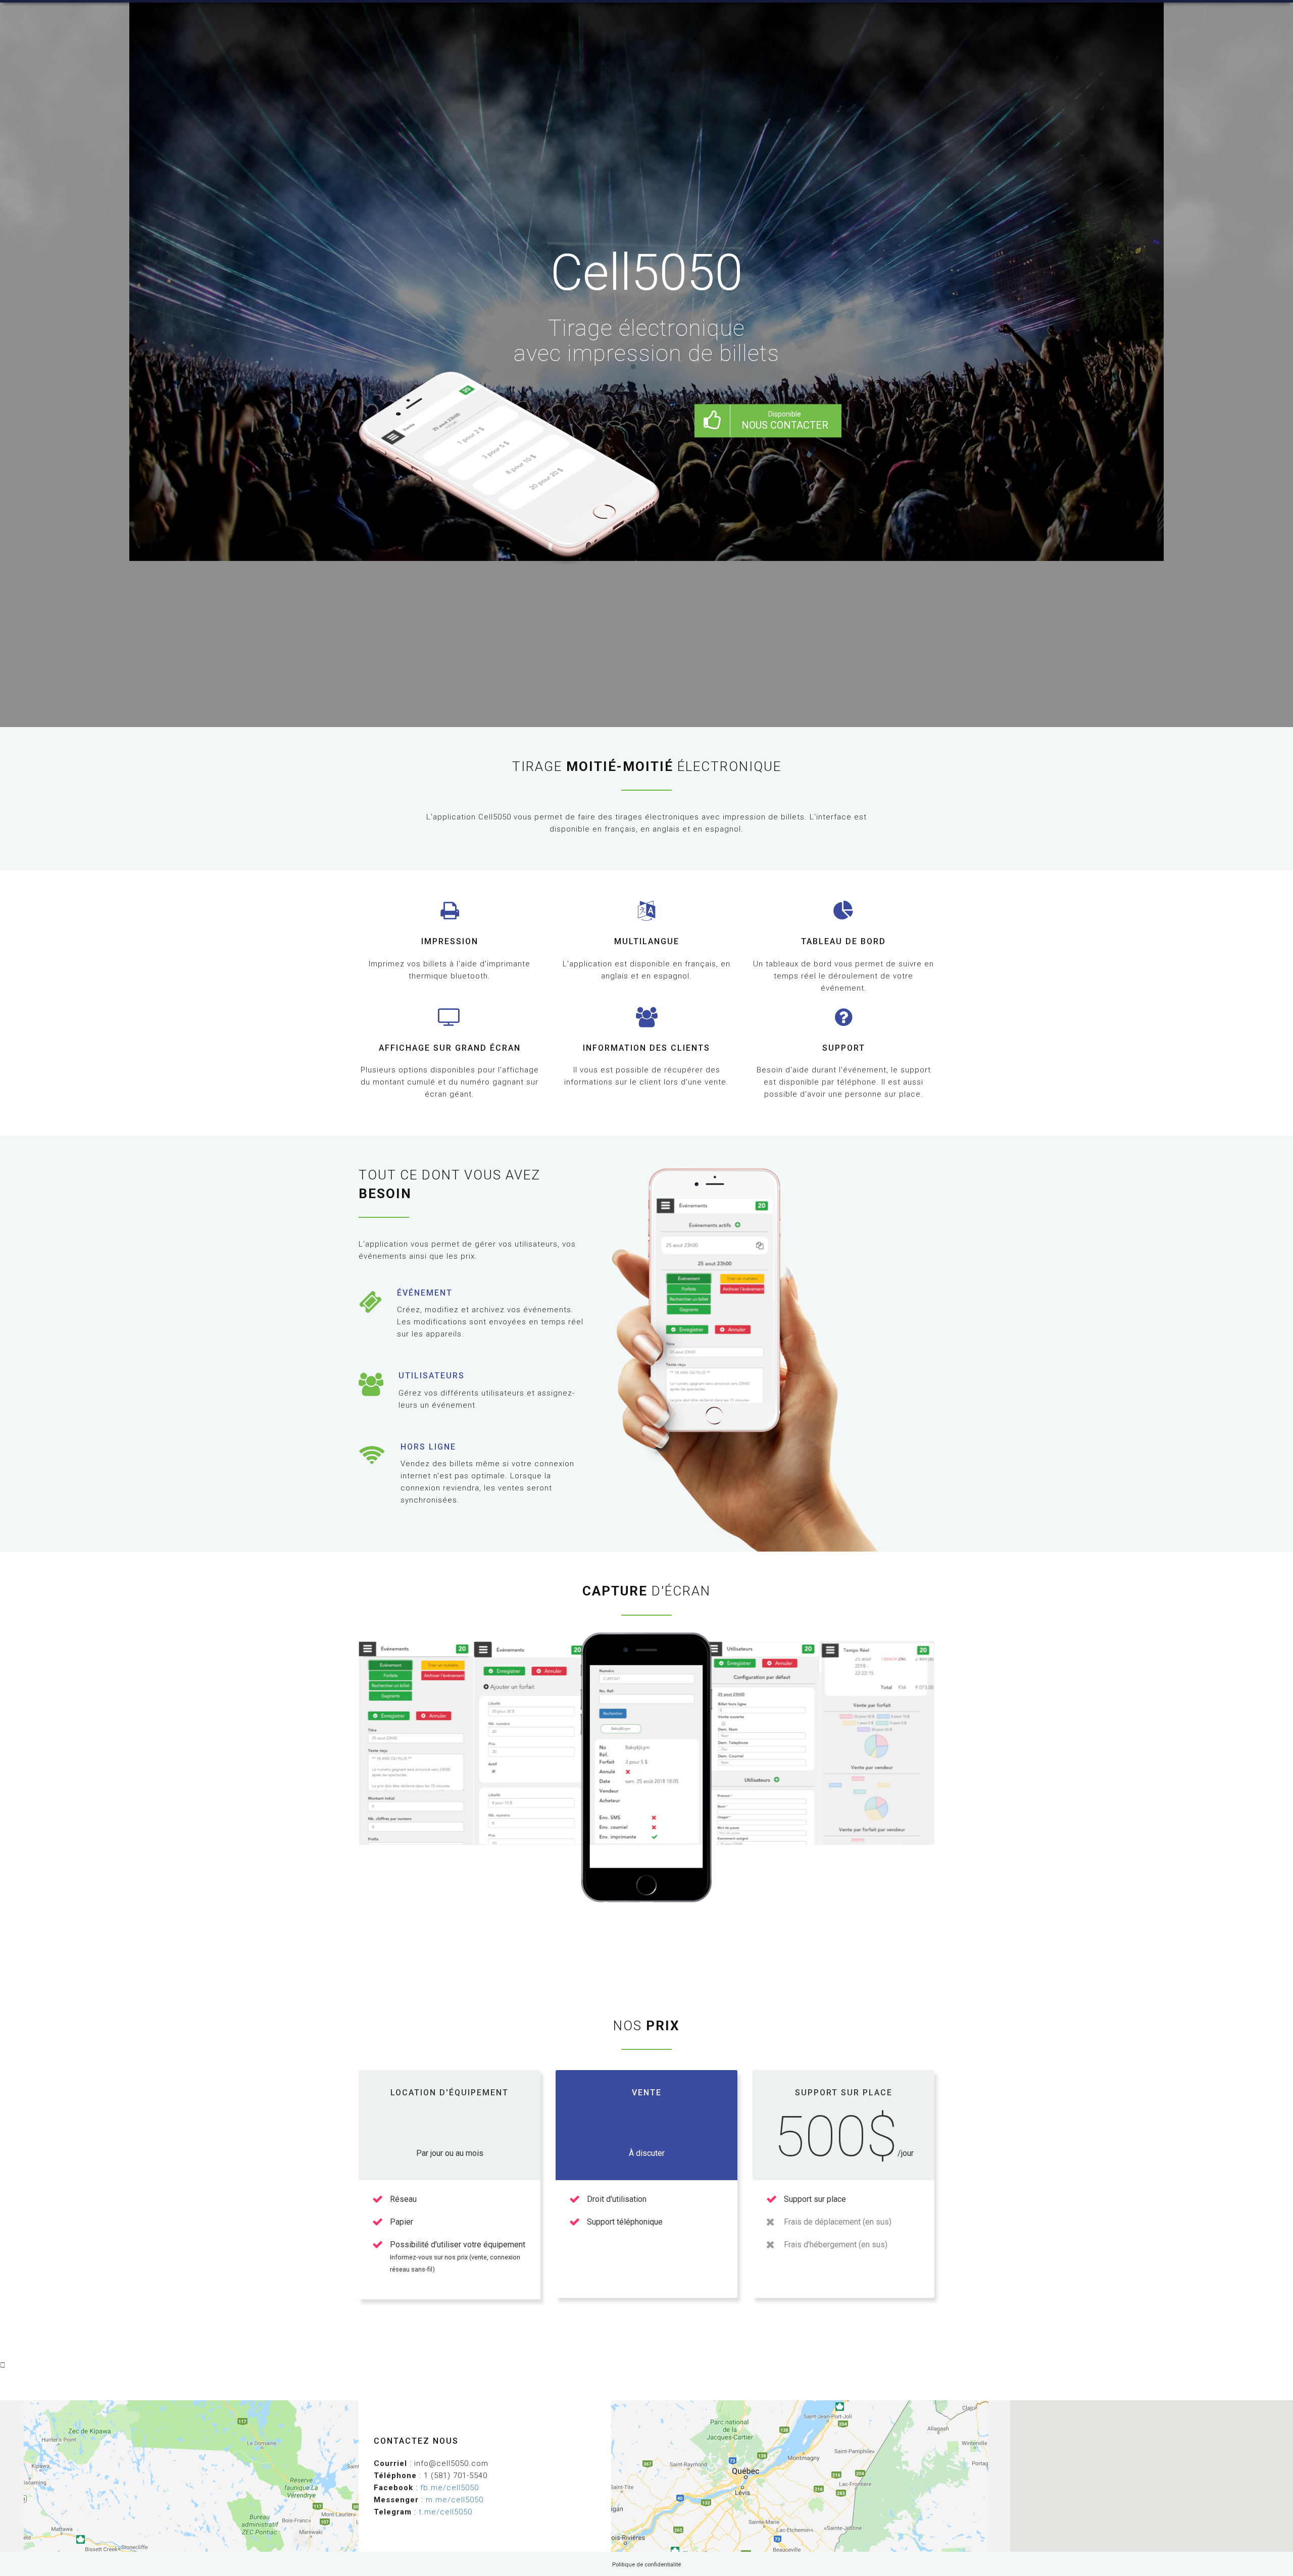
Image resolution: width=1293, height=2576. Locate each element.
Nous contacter (785, 421)
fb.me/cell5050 (450, 2488)
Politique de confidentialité (646, 2565)
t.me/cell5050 (445, 2512)
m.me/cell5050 (455, 2500)
